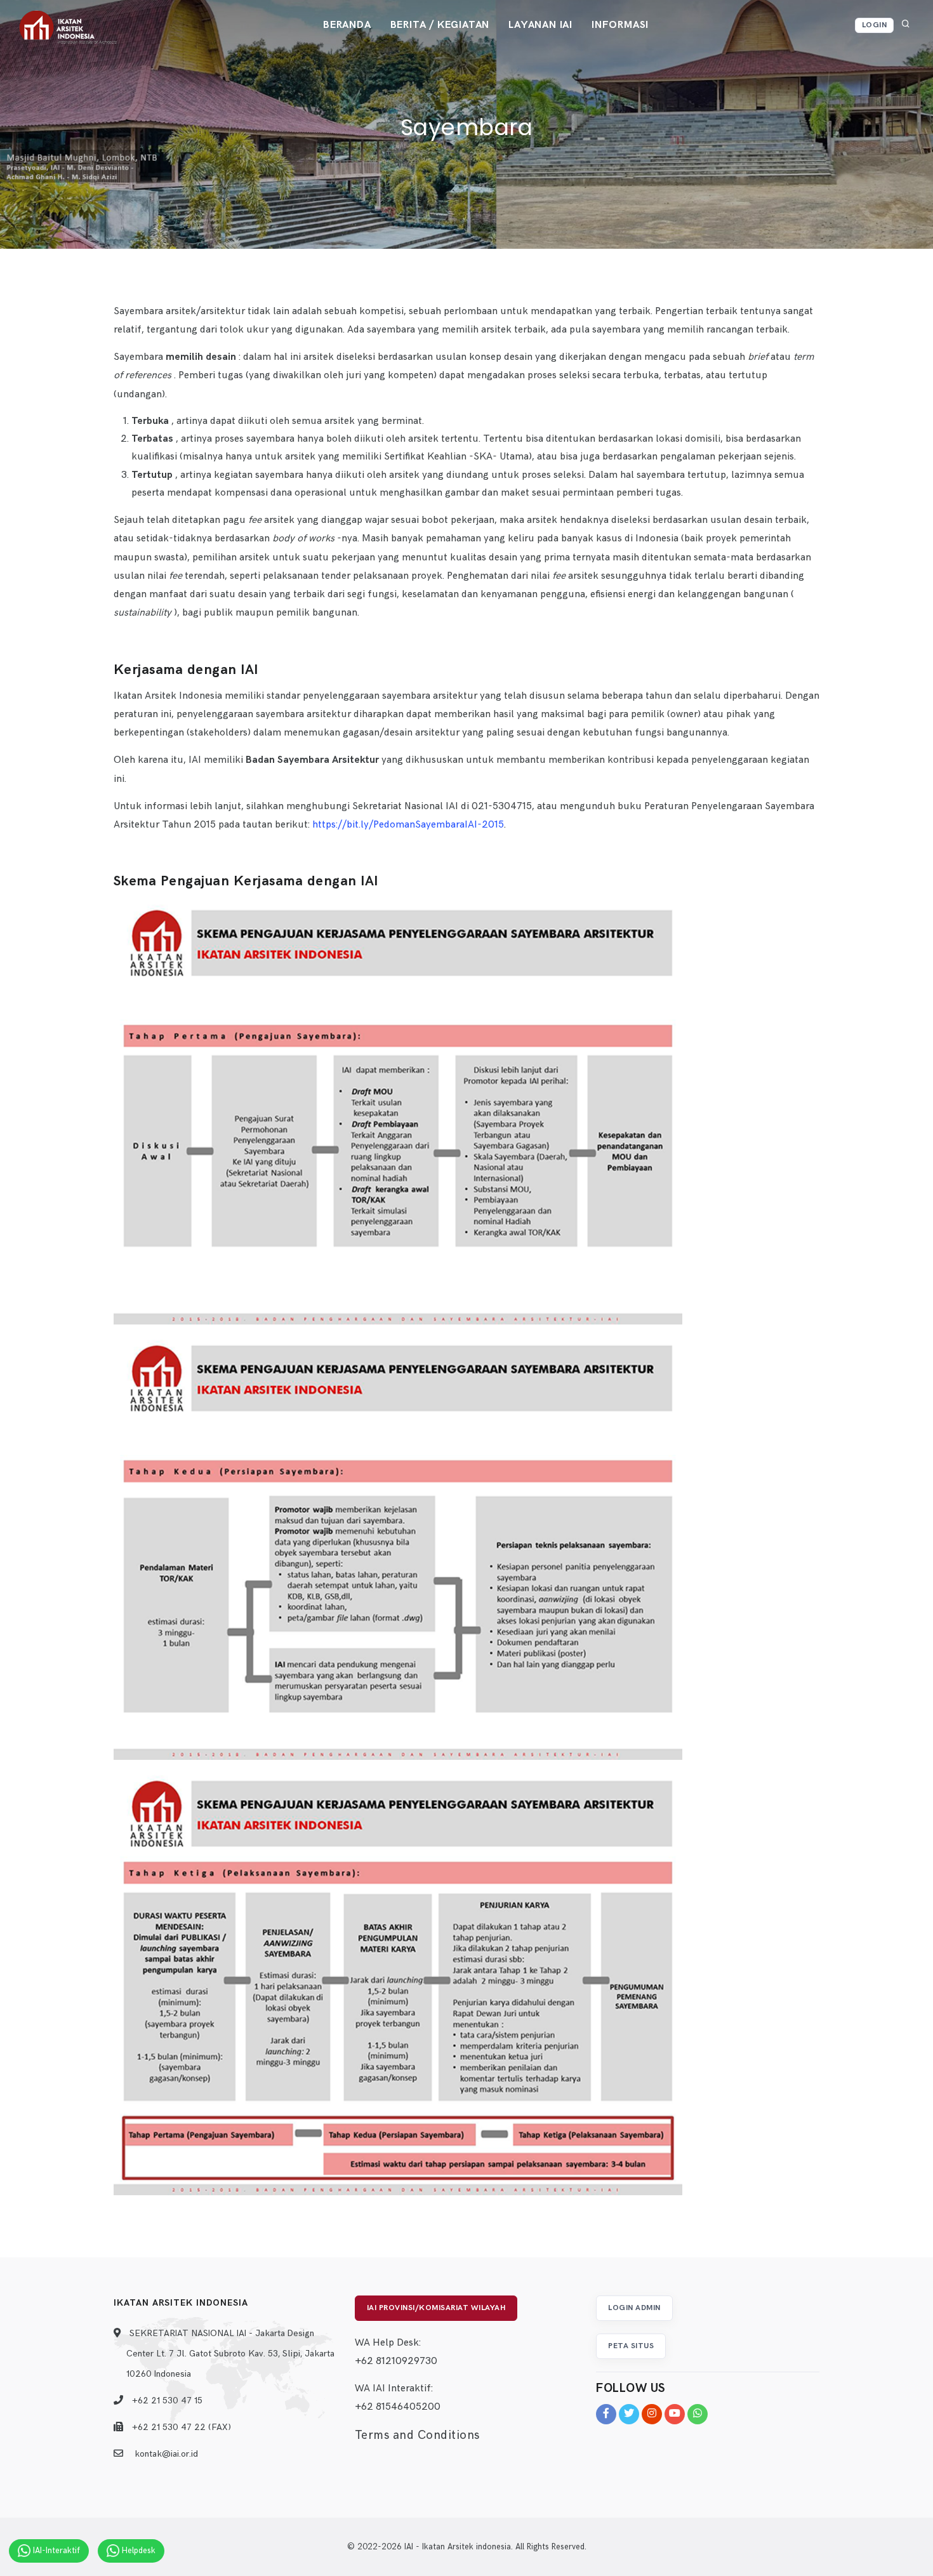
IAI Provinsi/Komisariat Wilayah (436, 2308)
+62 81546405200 (398, 2407)
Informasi (620, 25)
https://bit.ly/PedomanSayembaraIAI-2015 (408, 825)
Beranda (347, 25)
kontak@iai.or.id (166, 2454)
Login (875, 25)
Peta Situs (631, 2346)
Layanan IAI (540, 25)
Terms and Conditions (417, 2435)
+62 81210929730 (396, 2361)
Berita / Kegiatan (440, 25)
